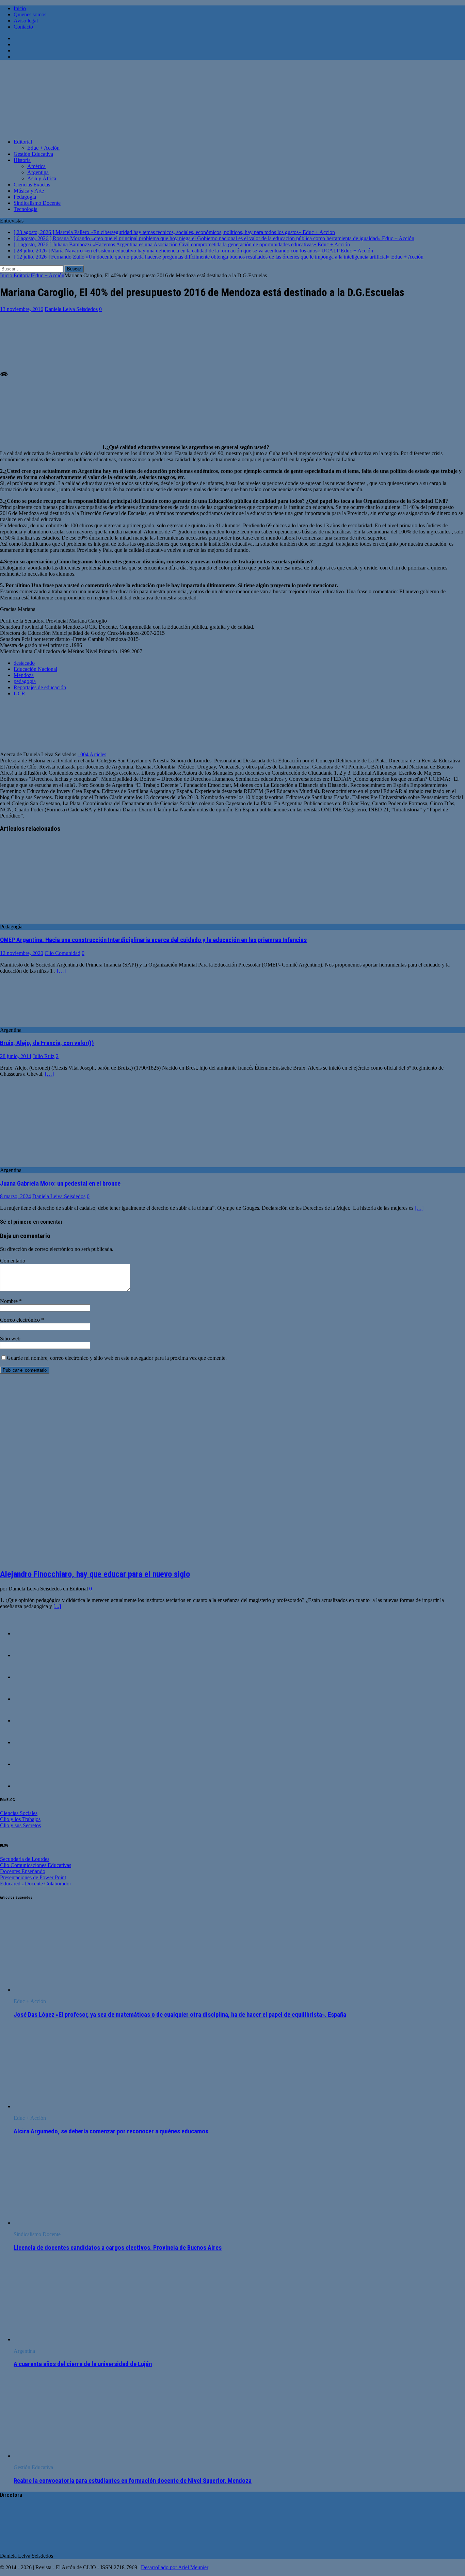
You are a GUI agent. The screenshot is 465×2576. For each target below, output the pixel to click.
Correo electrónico (21, 1320)
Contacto (23, 27)
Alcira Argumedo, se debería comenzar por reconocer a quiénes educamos (111, 2131)
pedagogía (25, 681)
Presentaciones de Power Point (33, 1877)
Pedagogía (25, 197)
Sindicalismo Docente (37, 203)
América (36, 166)
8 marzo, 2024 (15, 1196)
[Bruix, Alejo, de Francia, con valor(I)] (17, 1024)
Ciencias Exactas (32, 185)
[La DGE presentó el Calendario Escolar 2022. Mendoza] (27, 1764)
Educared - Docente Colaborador (36, 1884)
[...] (57, 1606)
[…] (61, 971)
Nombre (10, 1301)
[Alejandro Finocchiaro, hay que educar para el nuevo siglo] (115, 1559)
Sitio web (10, 1339)
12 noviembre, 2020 (22, 953)
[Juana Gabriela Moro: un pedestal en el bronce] (55, 1164)
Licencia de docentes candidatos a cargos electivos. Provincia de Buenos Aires (118, 2248)
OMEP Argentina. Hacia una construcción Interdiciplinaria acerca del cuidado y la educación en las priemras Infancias (153, 940)
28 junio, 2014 (16, 1056)
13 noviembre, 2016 (22, 309)
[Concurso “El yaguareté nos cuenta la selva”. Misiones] (27, 1742)
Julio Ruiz (44, 1056)
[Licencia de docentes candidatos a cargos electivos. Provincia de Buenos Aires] (69, 2223)
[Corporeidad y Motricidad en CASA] (27, 1699)
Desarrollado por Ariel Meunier (175, 2567)
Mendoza (24, 675)
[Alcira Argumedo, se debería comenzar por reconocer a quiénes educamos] (69, 2106)
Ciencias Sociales (19, 1813)
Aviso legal (26, 21)
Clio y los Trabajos (20, 1819)
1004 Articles (92, 754)
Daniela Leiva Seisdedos (71, 309)
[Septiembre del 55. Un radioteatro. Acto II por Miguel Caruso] (27, 1721)
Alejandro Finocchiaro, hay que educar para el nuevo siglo (95, 1574)
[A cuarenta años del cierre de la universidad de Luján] (69, 2339)
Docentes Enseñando (23, 1871)
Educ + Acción (43, 148)
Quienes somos (30, 14)
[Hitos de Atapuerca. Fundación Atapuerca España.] (27, 1677)
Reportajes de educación (40, 687)
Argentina (38, 172)
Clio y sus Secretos (20, 1825)
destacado (24, 663)
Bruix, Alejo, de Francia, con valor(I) (47, 1043)
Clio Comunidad (62, 953)
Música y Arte (29, 191)
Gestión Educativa (33, 154)
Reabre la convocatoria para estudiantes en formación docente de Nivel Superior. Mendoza (133, 2481)
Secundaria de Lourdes (25, 1859)
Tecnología (26, 209)
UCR (19, 693)
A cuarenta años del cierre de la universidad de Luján (83, 2364)
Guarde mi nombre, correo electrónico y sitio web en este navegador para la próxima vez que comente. (117, 1358)
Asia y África (42, 178)
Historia (22, 160)
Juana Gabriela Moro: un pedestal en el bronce (60, 1184)
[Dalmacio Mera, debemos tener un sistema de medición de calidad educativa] (27, 1655)
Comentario (13, 1261)
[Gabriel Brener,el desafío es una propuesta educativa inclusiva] (27, 1633)
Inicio (20, 8)
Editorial (23, 142)
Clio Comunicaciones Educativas (36, 1865)
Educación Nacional (35, 669)
